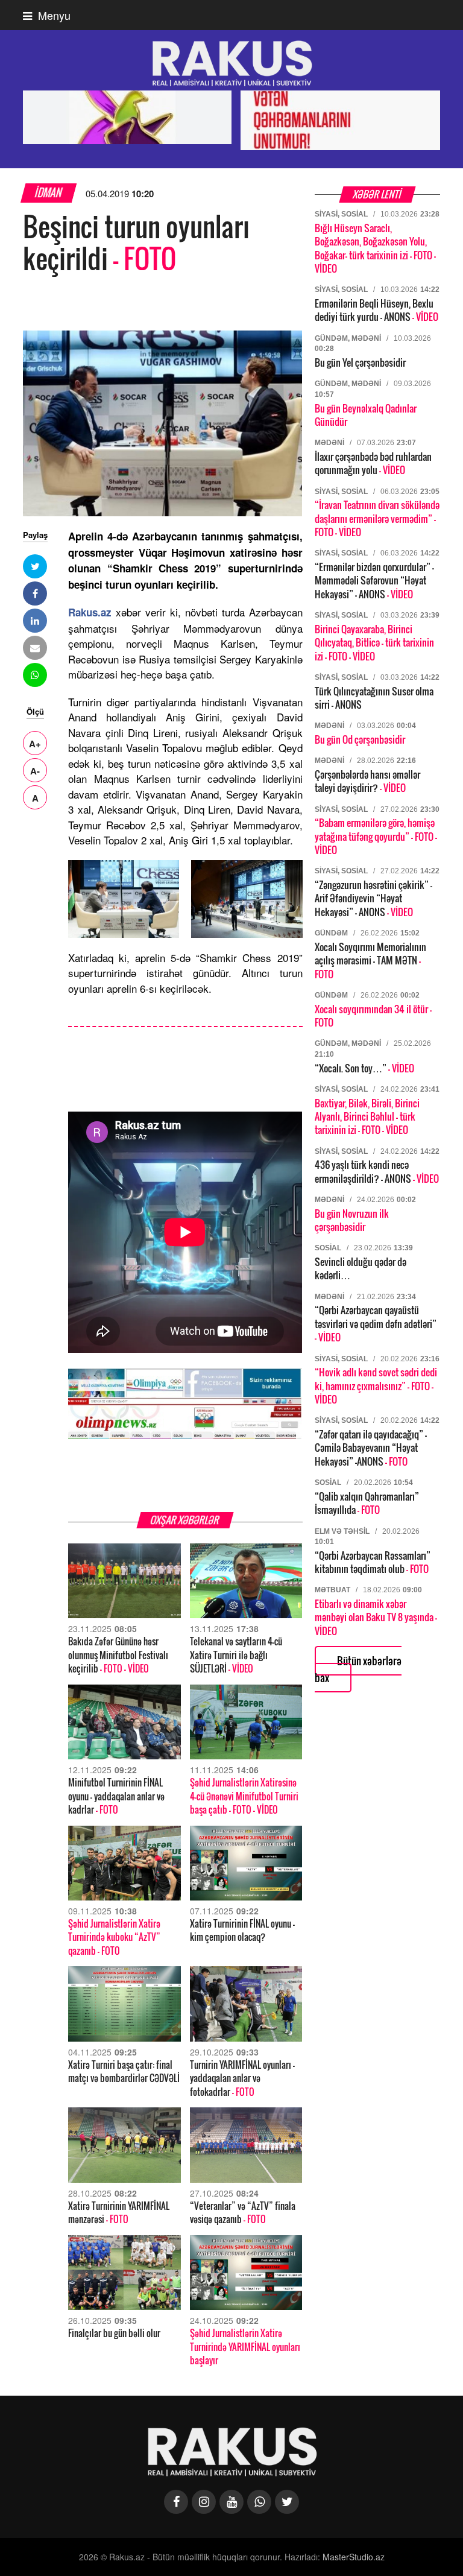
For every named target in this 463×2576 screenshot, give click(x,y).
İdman (49, 193)
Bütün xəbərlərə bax (358, 1669)
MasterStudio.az (354, 2557)
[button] (35, 566)
